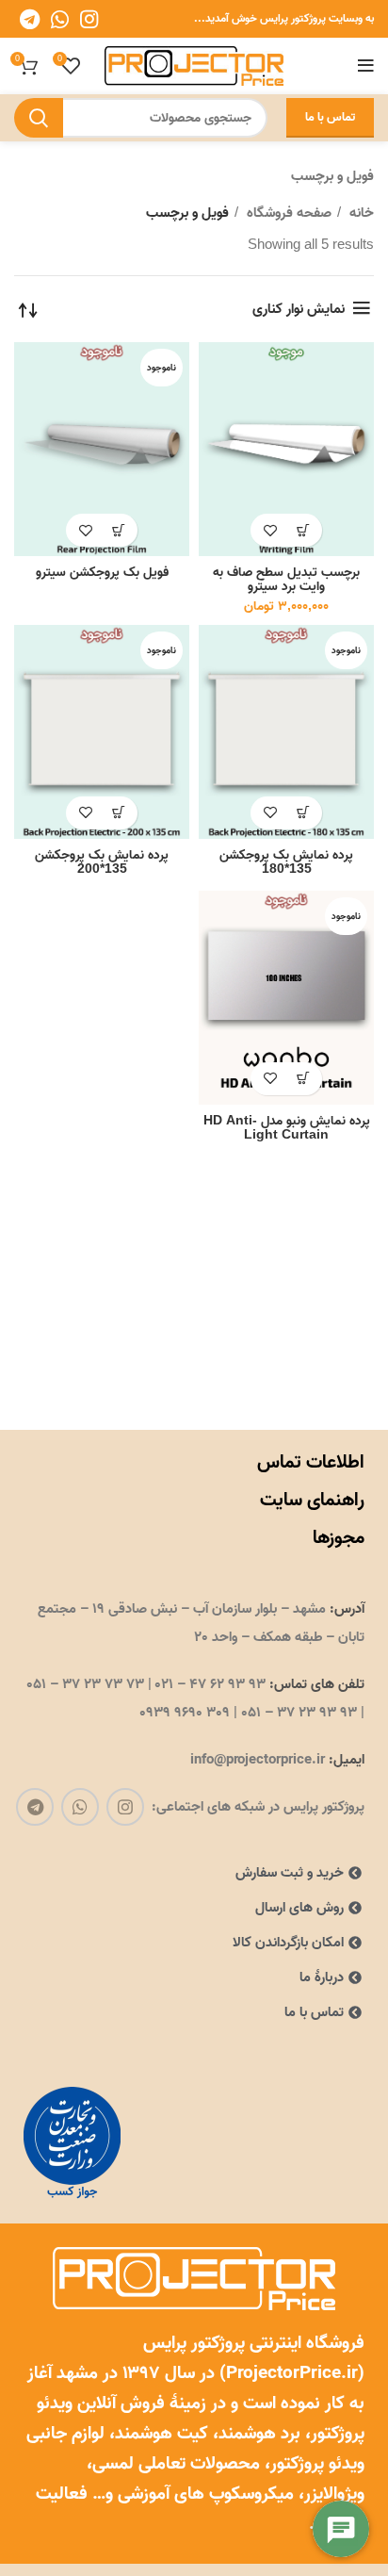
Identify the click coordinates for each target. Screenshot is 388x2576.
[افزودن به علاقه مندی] (270, 530)
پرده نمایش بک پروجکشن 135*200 (102, 862)
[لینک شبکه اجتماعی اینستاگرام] (89, 19)
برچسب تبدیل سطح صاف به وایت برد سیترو (286, 579)
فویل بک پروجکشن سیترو (102, 572)
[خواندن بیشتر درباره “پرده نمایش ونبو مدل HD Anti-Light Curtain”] (303, 1079)
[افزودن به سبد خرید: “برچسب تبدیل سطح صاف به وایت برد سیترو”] (303, 530)
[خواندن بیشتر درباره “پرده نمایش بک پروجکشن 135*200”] (118, 813)
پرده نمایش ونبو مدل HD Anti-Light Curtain (287, 1128)
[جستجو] (39, 118)
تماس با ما (330, 117)
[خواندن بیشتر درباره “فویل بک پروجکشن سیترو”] (118, 530)
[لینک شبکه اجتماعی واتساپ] (60, 19)
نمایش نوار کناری (299, 309)
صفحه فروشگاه (287, 213)
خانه (360, 213)
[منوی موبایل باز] (366, 66)
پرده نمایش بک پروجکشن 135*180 (286, 862)
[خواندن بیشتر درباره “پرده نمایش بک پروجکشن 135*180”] (303, 813)
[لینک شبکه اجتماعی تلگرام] (30, 19)
